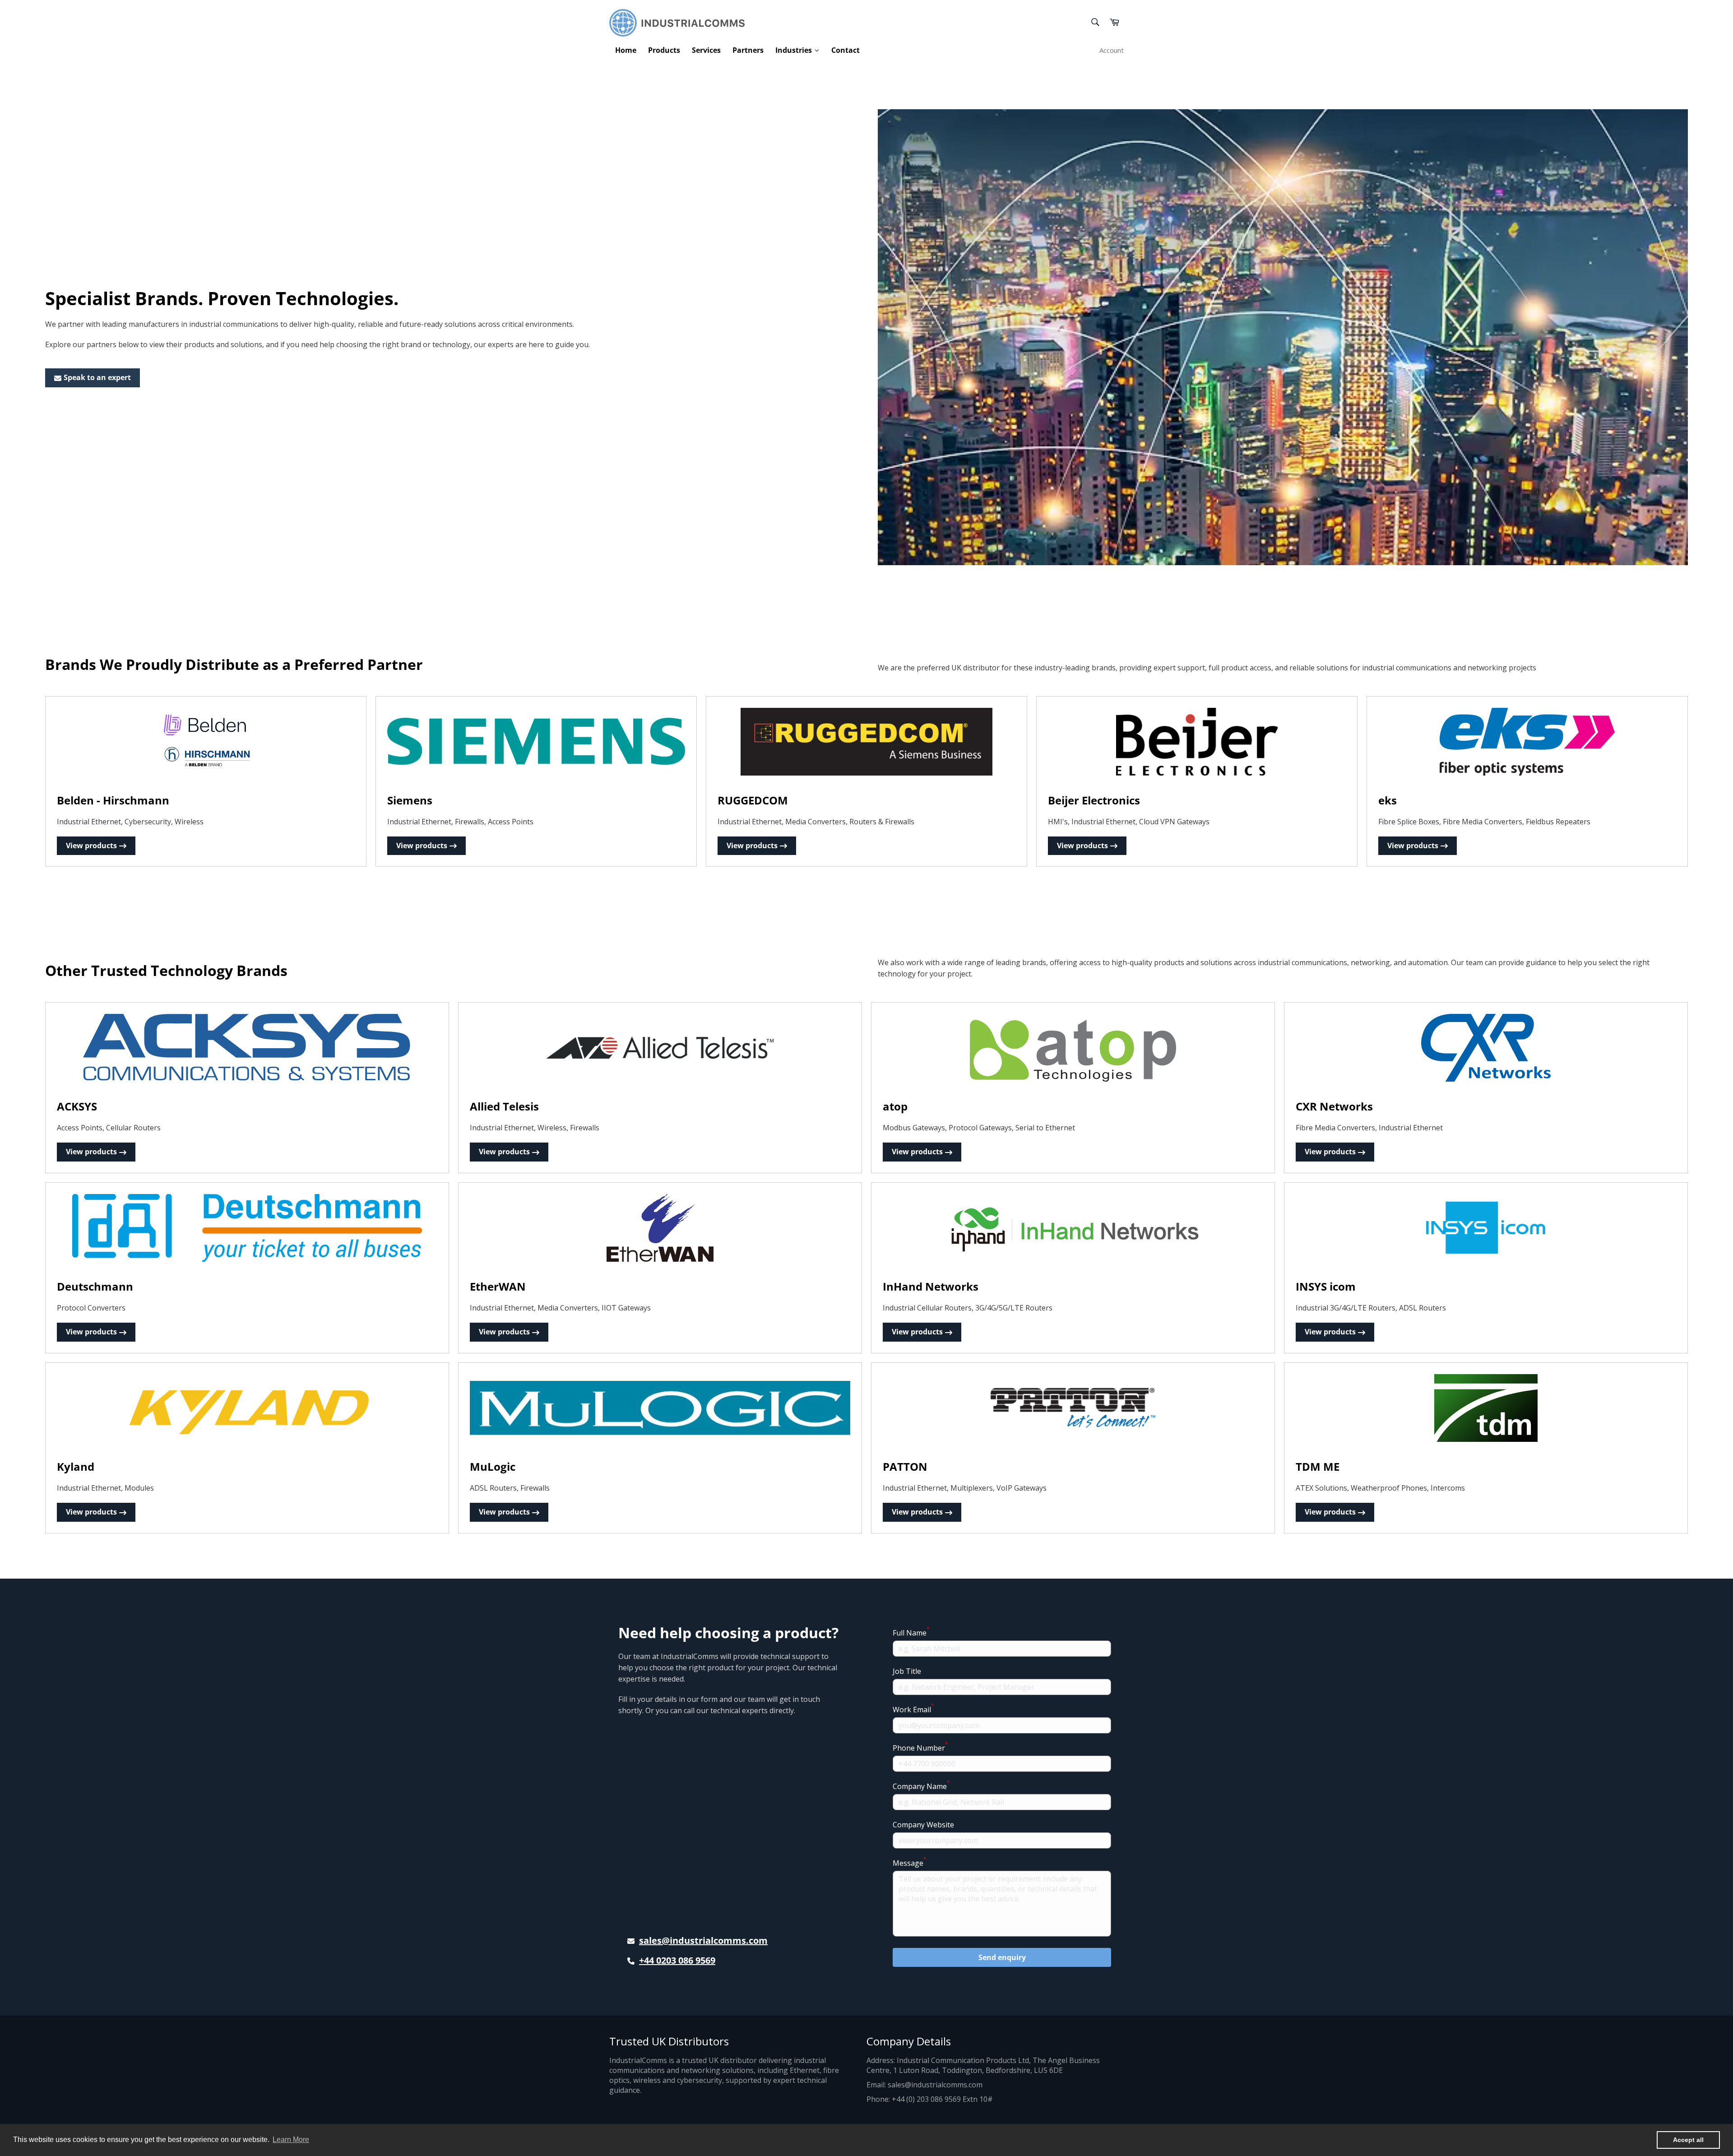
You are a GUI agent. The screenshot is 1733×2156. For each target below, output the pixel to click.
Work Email (913, 1709)
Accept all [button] (1688, 2140)
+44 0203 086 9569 (677, 1960)
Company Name (921, 1786)
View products (91, 846)
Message (910, 1863)
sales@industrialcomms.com (703, 1940)
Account (1112, 50)
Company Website (923, 1825)
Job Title (907, 1671)
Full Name (911, 1633)
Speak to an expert (97, 377)
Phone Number (920, 1748)
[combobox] (1095, 23)
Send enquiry (1002, 1957)
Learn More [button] (291, 2140)
